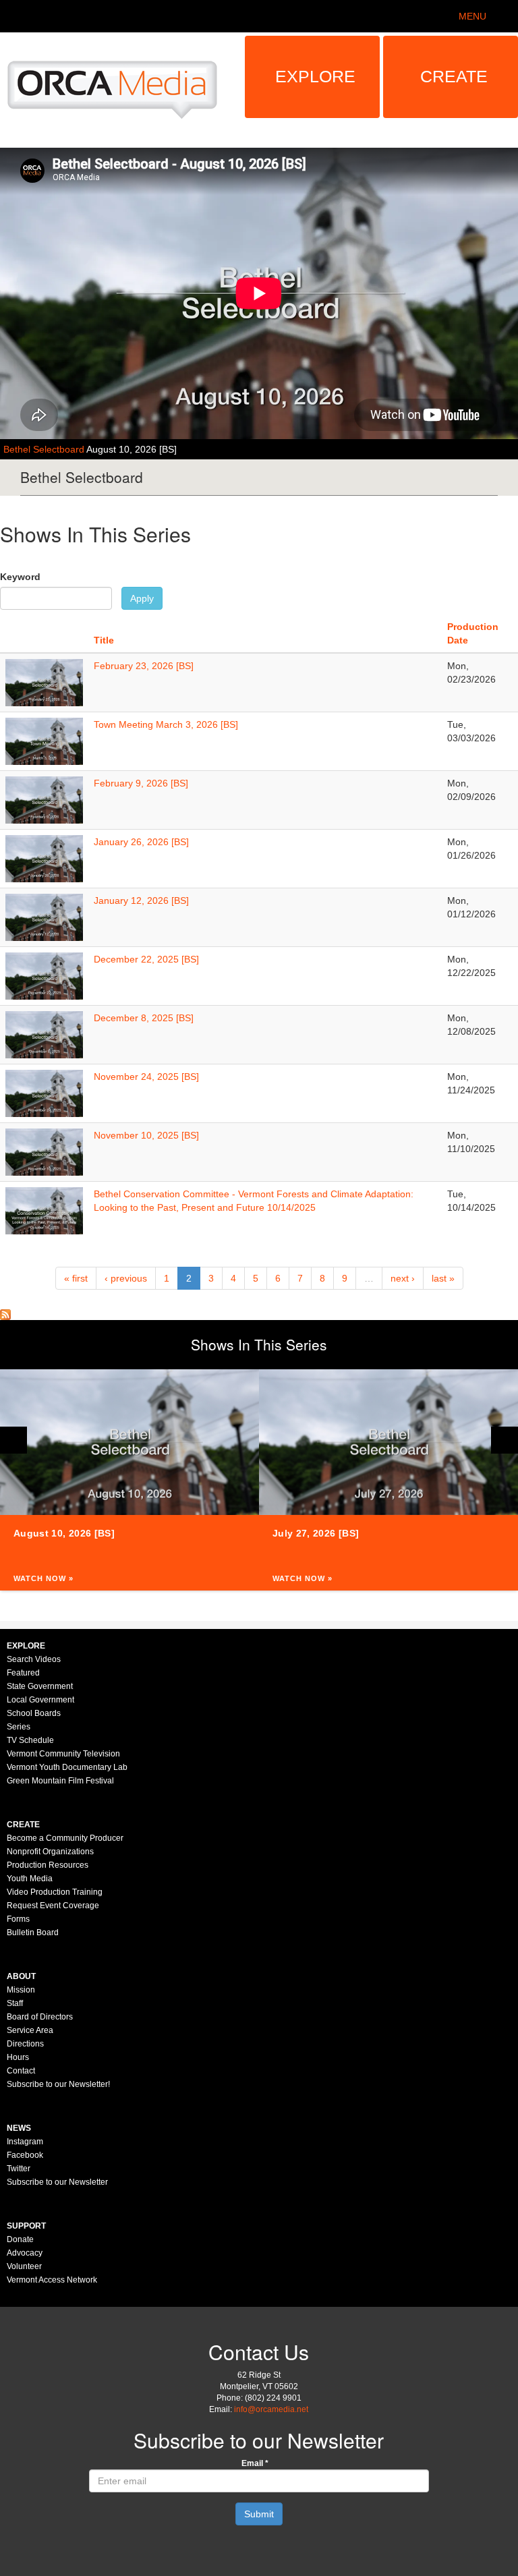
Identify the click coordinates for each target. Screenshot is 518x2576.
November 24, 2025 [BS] (146, 1077)
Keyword (20, 577)
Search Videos (34, 1659)
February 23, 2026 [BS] (144, 666)
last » (443, 1278)
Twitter (19, 2169)
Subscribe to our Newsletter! (58, 2084)
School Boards (34, 1713)
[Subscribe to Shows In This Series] (5, 1313)
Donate (20, 2239)
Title (104, 640)
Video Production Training (55, 1892)
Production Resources (48, 1865)
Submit (259, 2514)
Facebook (25, 2155)
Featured (23, 1673)
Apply (142, 598)
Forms (18, 1919)
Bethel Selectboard (45, 449)
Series (19, 1727)
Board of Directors (40, 2017)
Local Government (40, 1700)
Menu (472, 16)
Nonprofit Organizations (50, 1852)
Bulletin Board (33, 1933)
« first (76, 1278)
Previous (13, 1440)
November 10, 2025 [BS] (146, 1135)
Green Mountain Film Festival (60, 1781)
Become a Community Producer (65, 1838)
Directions (25, 2044)
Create (454, 76)
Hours (18, 2057)
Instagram (25, 2142)
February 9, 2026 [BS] (141, 783)
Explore (315, 76)
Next (505, 1440)
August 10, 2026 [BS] (132, 449)
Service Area (30, 2030)
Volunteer (24, 2266)
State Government (40, 1686)
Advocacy (25, 2253)
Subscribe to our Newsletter (57, 2182)
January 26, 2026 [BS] (141, 842)
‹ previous (126, 1278)
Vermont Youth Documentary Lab (67, 1767)
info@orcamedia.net (271, 2409)
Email (255, 2463)
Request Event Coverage (53, 1906)
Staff (15, 2003)
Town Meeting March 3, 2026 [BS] (166, 724)
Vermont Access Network (52, 2280)
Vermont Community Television (63, 1754)
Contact (21, 2071)
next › (403, 1278)
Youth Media (30, 1879)
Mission (21, 1990)
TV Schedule (30, 1740)
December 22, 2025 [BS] (146, 959)
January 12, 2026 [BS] (141, 900)
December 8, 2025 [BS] (144, 1018)
